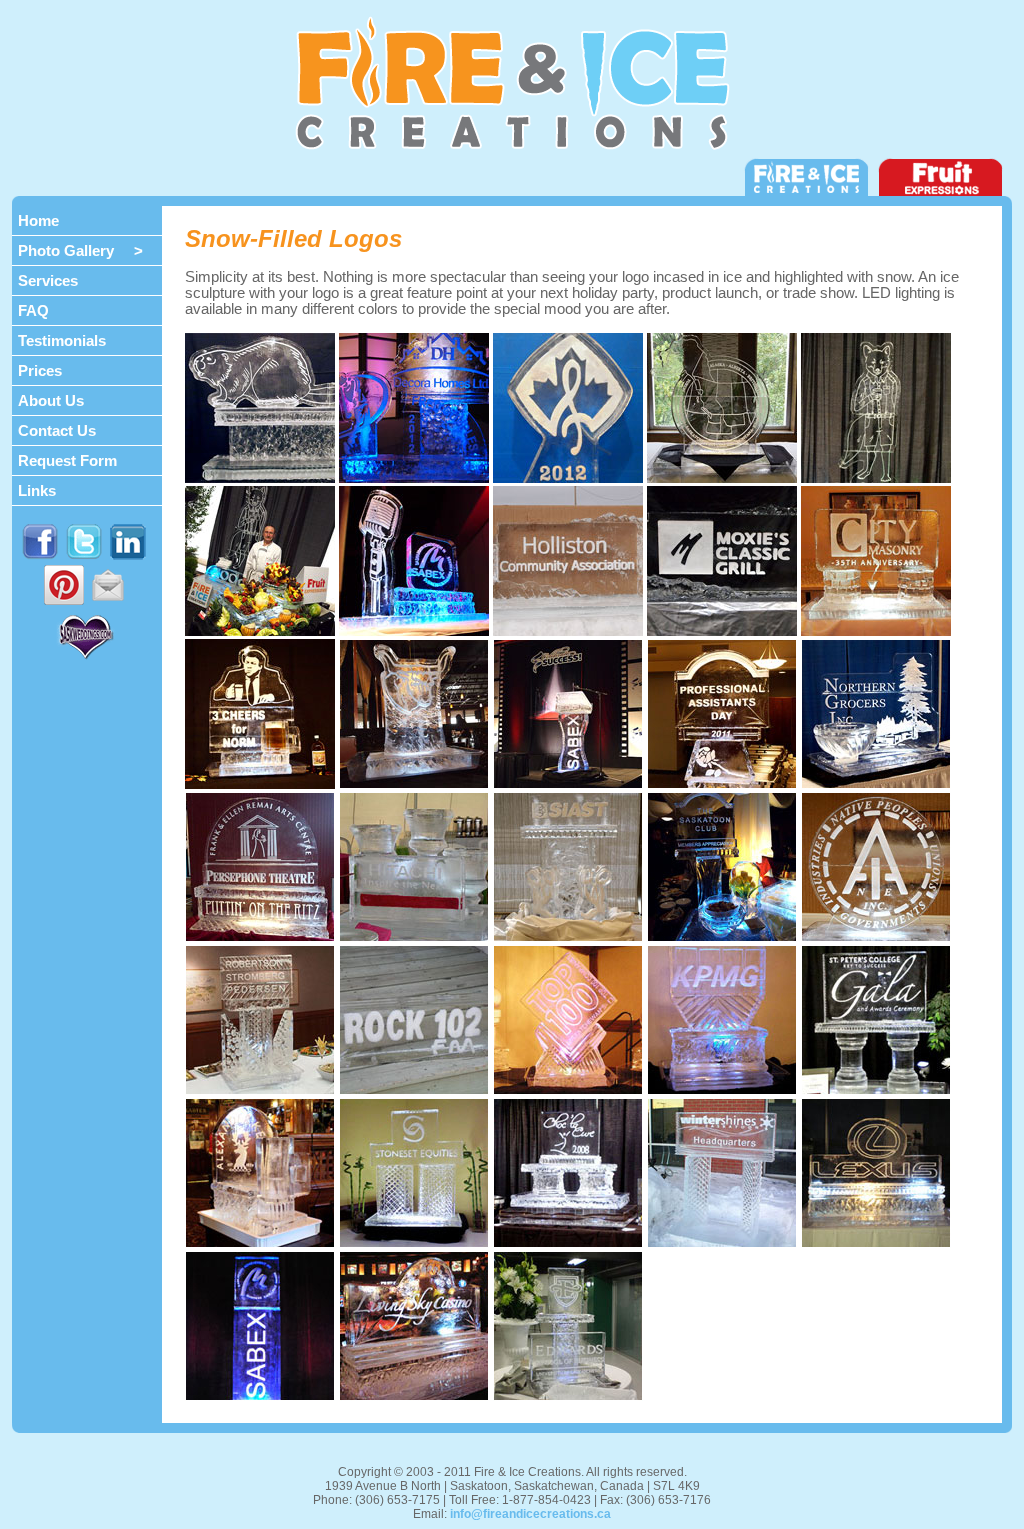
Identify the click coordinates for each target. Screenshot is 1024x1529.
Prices (40, 370)
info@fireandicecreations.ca (530, 1514)
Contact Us (57, 430)
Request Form (67, 460)
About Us (51, 400)
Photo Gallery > (80, 250)
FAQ (33, 310)
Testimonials (62, 340)
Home (38, 220)
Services (48, 280)
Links (37, 490)
